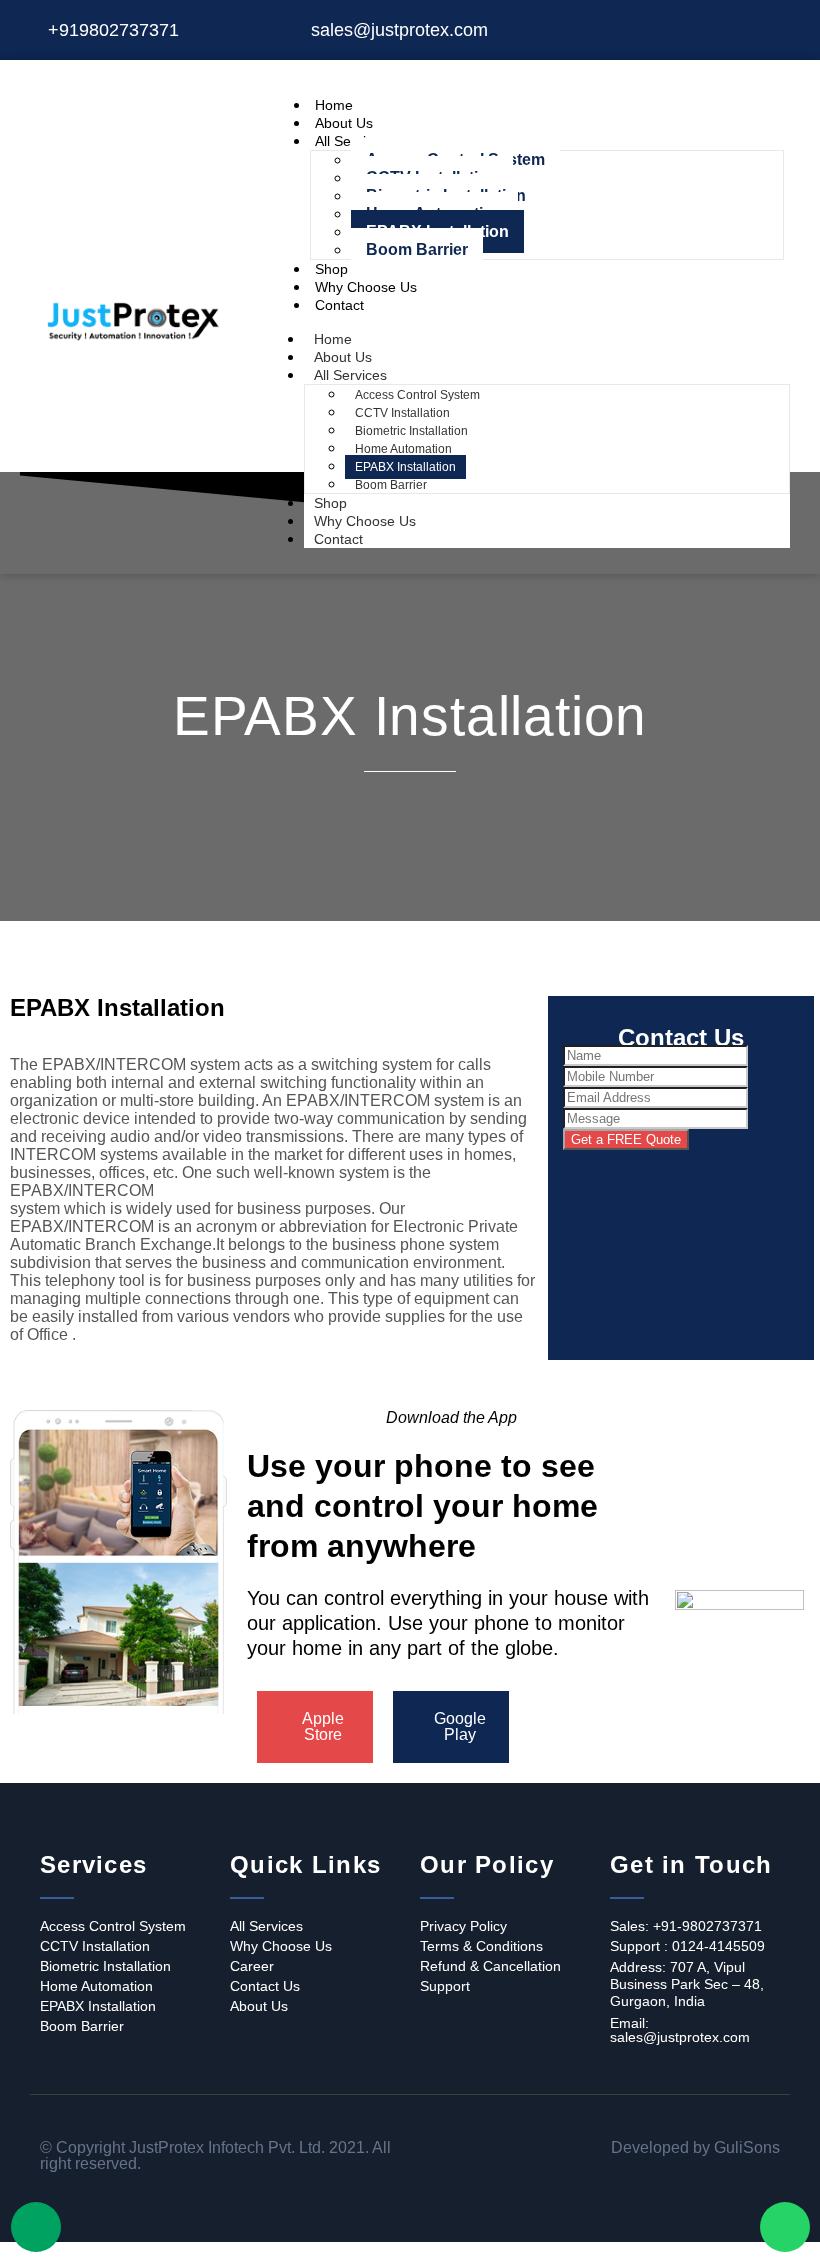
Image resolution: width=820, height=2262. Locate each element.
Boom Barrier (417, 249)
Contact (339, 305)
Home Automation (403, 449)
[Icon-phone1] (36, 2227)
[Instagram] (749, 30)
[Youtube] (784, 30)
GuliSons (747, 2147)
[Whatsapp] (785, 2227)
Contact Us (265, 1986)
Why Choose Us (366, 287)
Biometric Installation (411, 431)
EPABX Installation (405, 467)
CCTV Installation (402, 413)
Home (334, 105)
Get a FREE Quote (626, 1139)
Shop (331, 269)
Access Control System (417, 395)
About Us (344, 123)
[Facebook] (714, 30)
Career (252, 1966)
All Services (350, 375)
